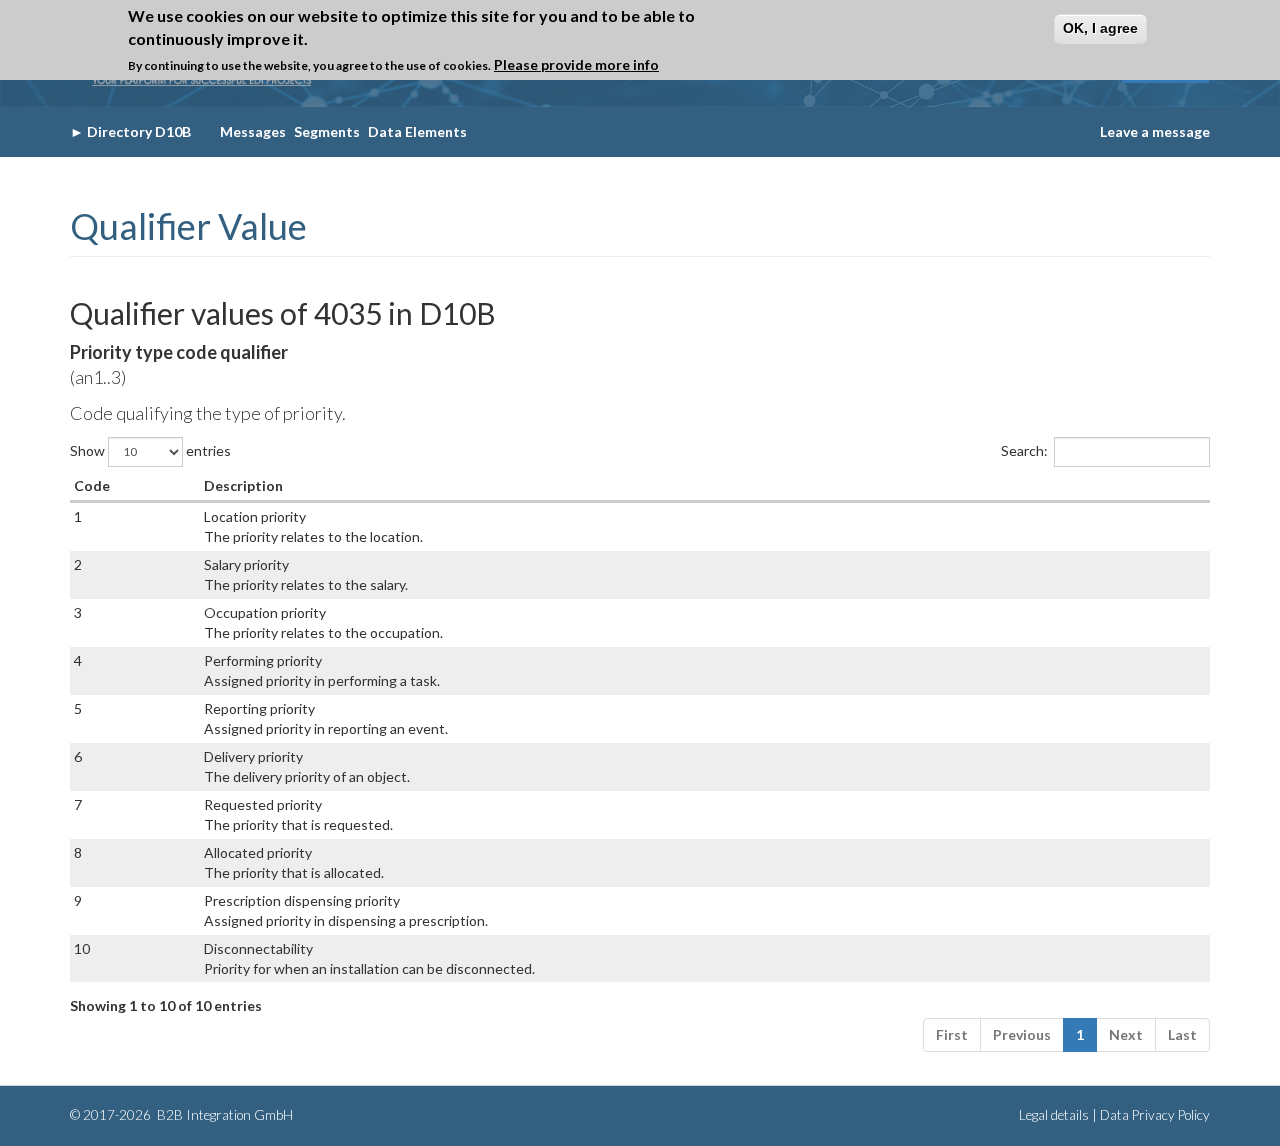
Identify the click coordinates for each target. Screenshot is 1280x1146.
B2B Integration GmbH (223, 1115)
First (952, 1034)
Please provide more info (576, 64)
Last (1182, 1034)
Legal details (1054, 1115)
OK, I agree (1100, 28)
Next (1126, 1034)
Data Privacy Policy (1155, 1115)
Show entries (150, 449)
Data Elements (417, 131)
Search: (1024, 449)
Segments (327, 131)
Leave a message (1155, 131)
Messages (253, 131)
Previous (1022, 1034)
